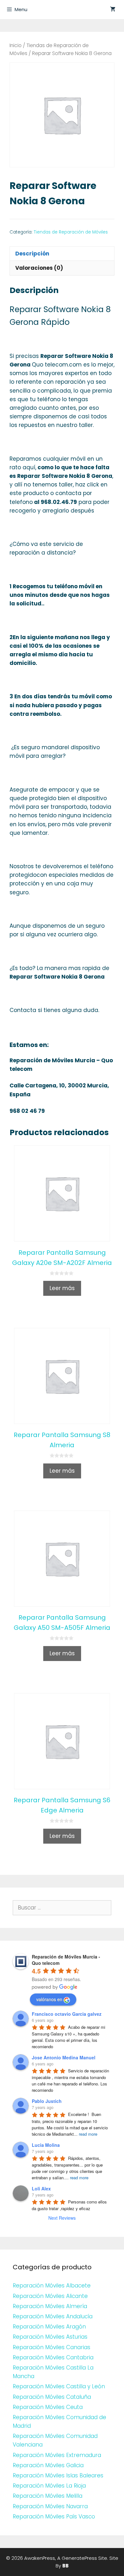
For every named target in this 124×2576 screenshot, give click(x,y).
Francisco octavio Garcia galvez (67, 2014)
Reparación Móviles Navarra (50, 2506)
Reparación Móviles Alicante (50, 2296)
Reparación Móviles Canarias (52, 2347)
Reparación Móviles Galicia (48, 2465)
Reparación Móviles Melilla (48, 2496)
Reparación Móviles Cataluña (52, 2397)
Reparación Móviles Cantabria (53, 2357)
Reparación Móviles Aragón (49, 2327)
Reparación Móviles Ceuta (48, 2407)
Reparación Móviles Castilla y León (59, 2386)
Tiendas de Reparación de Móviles (71, 232)
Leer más (62, 1288)
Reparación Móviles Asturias (50, 2337)
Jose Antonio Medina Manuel (64, 2057)
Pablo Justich (47, 2101)
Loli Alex (41, 2189)
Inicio (16, 45)
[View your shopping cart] (113, 10)
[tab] (62, 253)
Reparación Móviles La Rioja (49, 2486)
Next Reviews (62, 2218)
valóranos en (49, 1999)
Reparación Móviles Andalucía (53, 2316)
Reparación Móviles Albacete (52, 2286)
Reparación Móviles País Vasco (54, 2517)
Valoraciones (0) (39, 268)
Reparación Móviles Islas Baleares (58, 2475)
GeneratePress (79, 2558)
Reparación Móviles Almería (50, 2306)
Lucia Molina (46, 2145)
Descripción (32, 254)
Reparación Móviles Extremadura (57, 2455)
